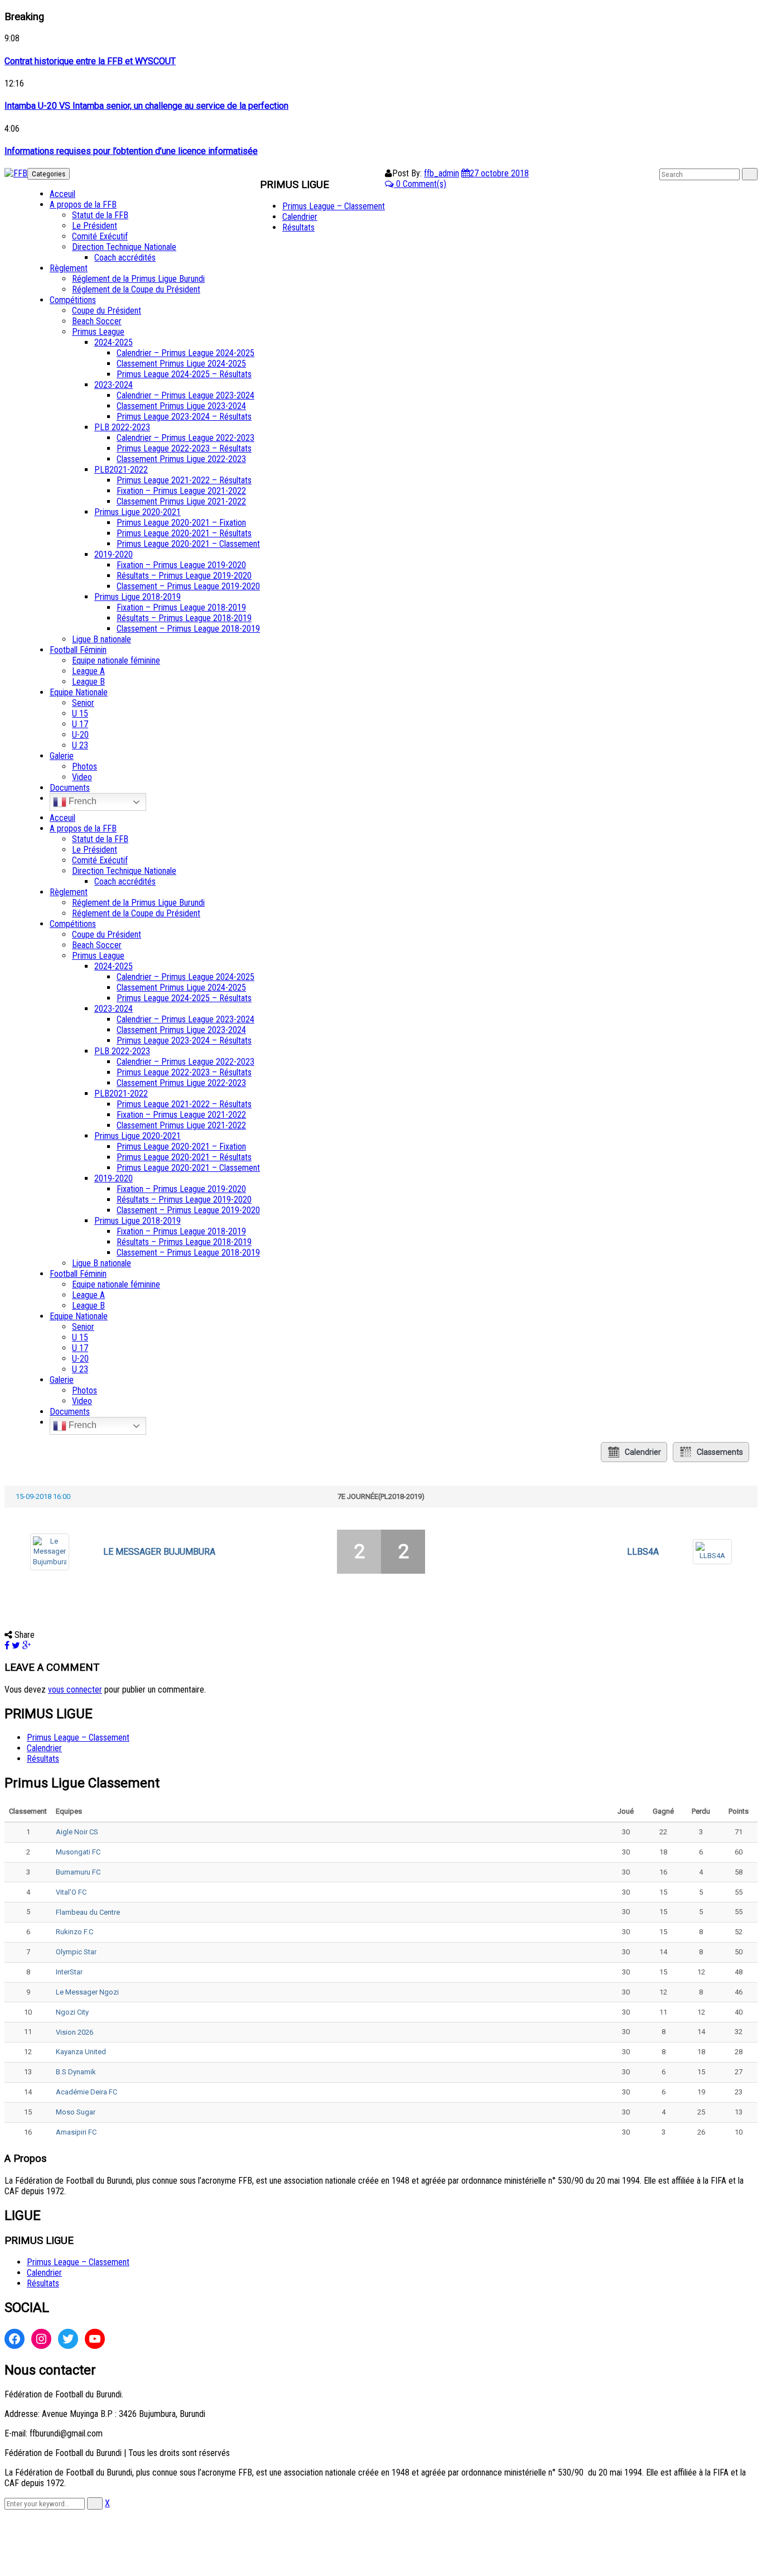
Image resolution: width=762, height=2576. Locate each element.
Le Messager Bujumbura (159, 1552)
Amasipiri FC (76, 2132)
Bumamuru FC (78, 1872)
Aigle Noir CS (77, 1832)
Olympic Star (76, 1952)
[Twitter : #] (68, 2339)
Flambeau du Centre (88, 1912)
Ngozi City (72, 2012)
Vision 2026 (74, 2032)
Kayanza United (81, 2052)
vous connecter (75, 1690)
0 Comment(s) (420, 184)
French (81, 801)
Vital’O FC (71, 1892)
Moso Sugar (76, 2112)
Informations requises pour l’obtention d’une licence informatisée (131, 151)
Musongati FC (78, 1852)
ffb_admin (442, 173)
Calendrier (643, 1452)
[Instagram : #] (41, 2339)
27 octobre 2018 (499, 173)
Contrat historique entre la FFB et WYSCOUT (90, 61)
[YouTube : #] (95, 2339)
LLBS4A (643, 1552)
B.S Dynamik (76, 2072)
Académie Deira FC (86, 2092)
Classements (720, 1452)
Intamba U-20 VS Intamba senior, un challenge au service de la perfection (146, 106)
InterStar (69, 1972)
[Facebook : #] (15, 2339)
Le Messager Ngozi (87, 1992)
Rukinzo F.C (74, 1932)
